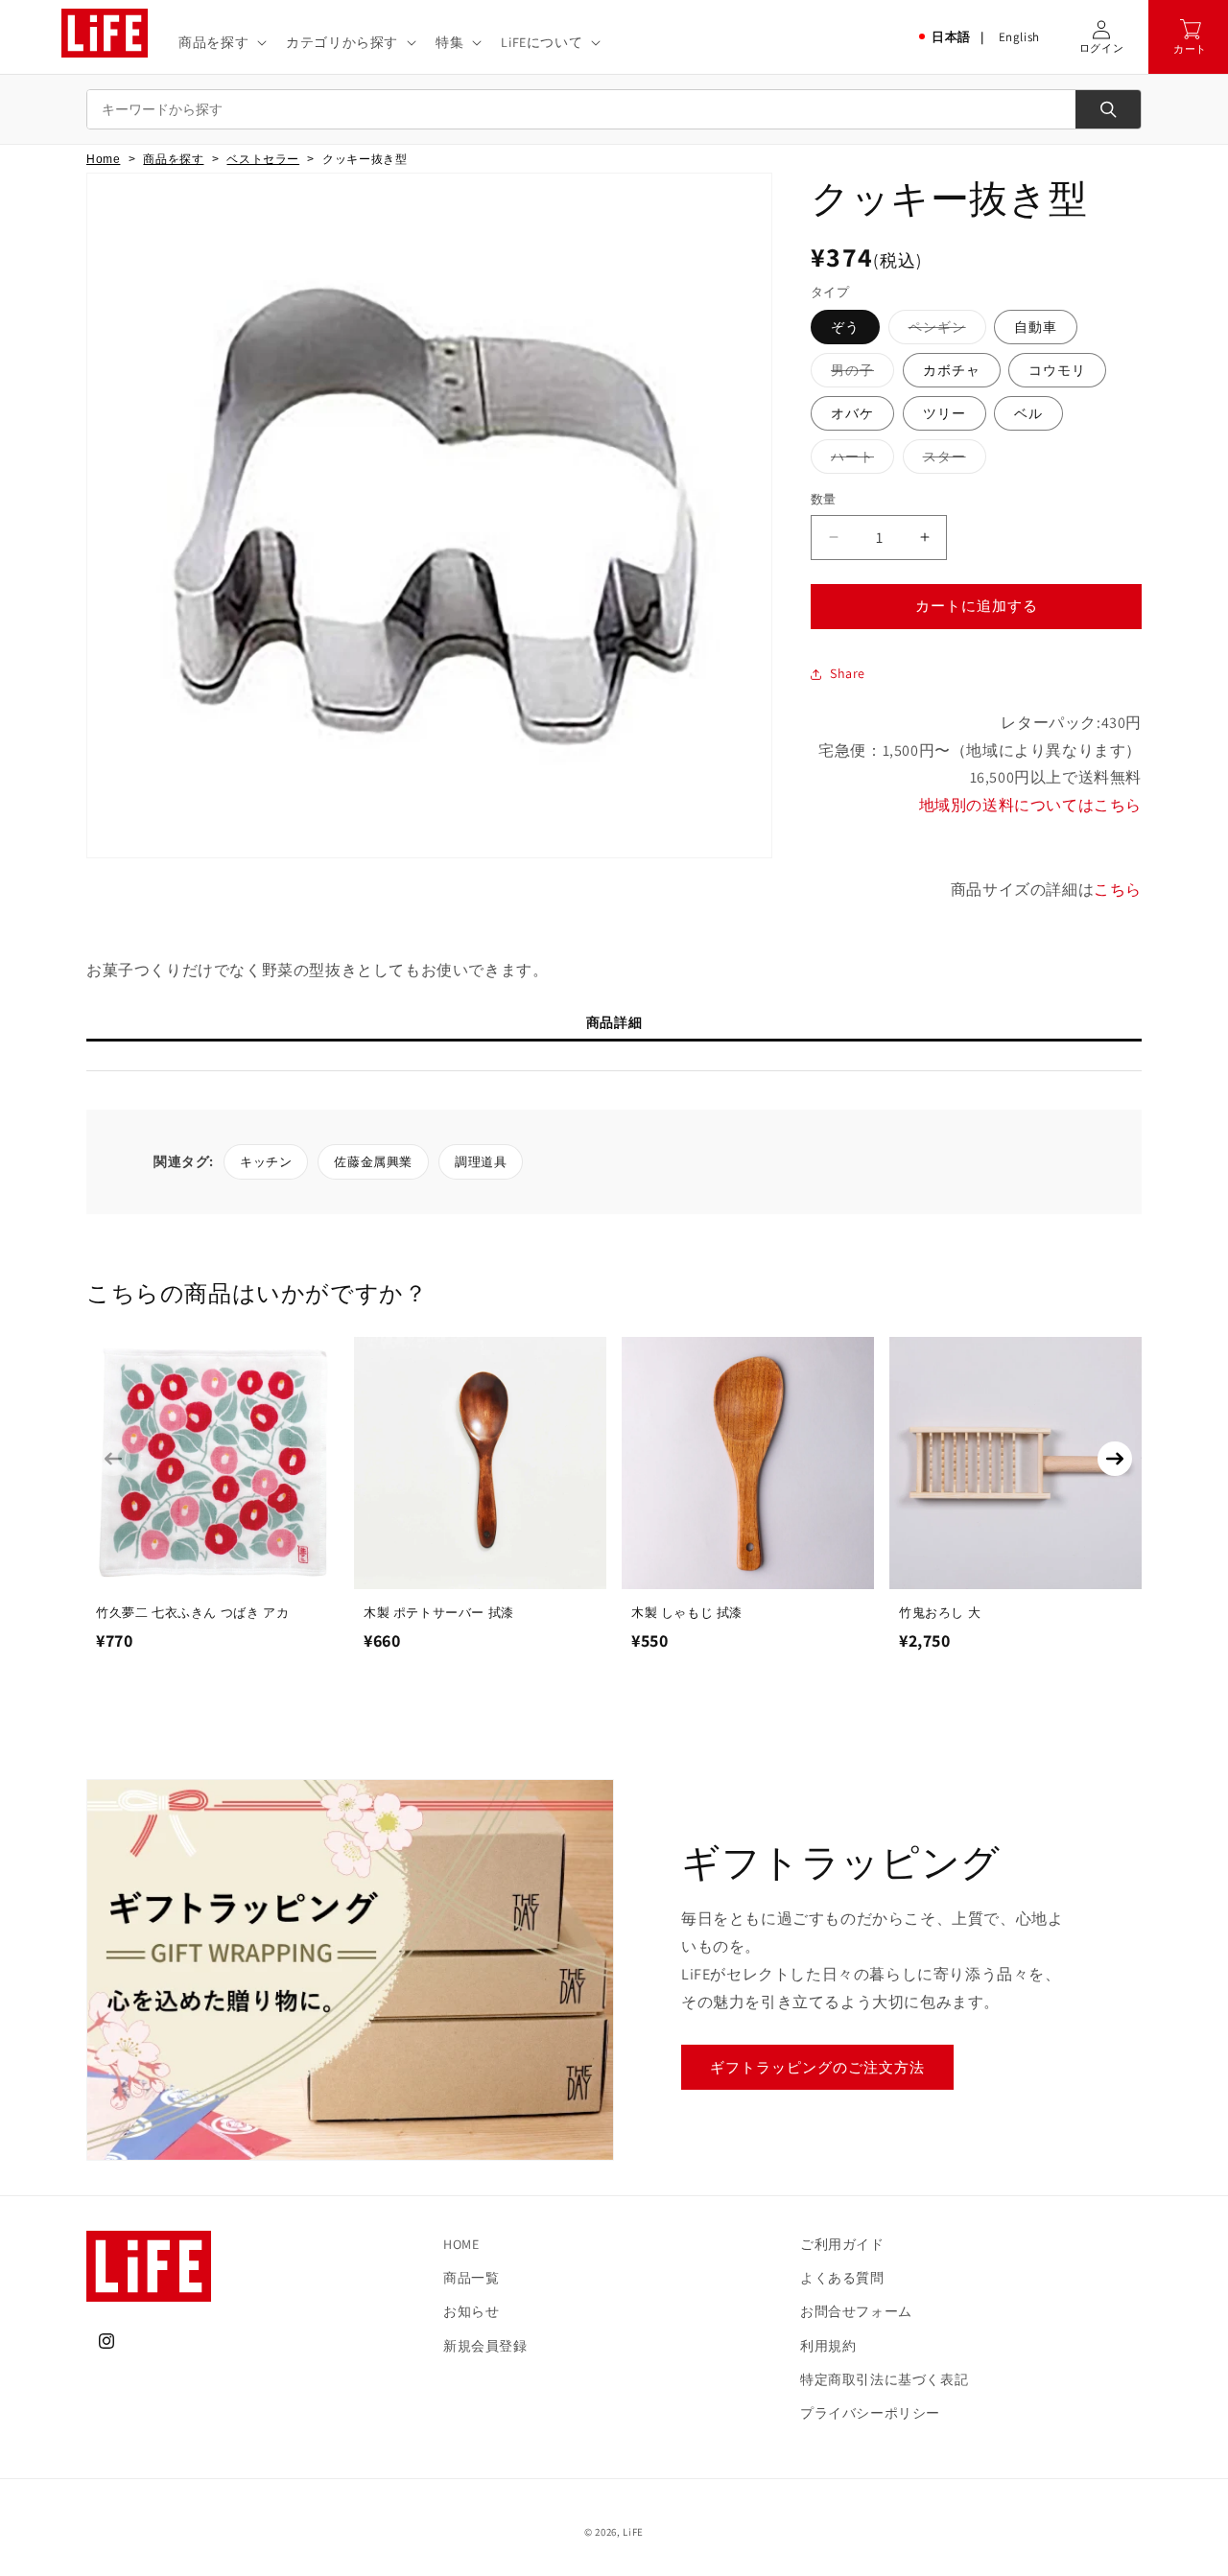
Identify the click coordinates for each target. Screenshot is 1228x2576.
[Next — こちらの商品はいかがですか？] (1115, 1459)
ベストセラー (263, 159)
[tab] (614, 1027)
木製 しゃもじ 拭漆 (687, 1613)
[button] (221, 42)
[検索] (1108, 109)
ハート (859, 460)
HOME (461, 2244)
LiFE (633, 2532)
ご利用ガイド (842, 2244)
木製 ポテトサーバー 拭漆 (439, 1613)
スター (951, 460)
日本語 (951, 37)
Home (103, 159)
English (1019, 37)
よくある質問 (842, 2278)
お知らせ (471, 2311)
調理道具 (481, 1162)
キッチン (266, 1162)
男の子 (859, 374)
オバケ (852, 413)
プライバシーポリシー (870, 2413)
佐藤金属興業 (373, 1162)
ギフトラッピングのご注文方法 (817, 2067)
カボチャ (952, 370)
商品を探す (173, 159)
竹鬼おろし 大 (940, 1613)
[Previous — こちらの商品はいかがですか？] (113, 1459)
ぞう (845, 327)
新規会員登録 (485, 2346)
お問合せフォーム (856, 2311)
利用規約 (828, 2346)
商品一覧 (471, 2278)
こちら (1118, 890)
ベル (1028, 413)
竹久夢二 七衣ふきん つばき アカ (192, 1613)
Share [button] (848, 673)
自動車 (1036, 327)
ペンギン (944, 331)
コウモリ (1057, 370)
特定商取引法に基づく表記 (884, 2379)
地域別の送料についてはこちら (1030, 805)
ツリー (945, 413)
